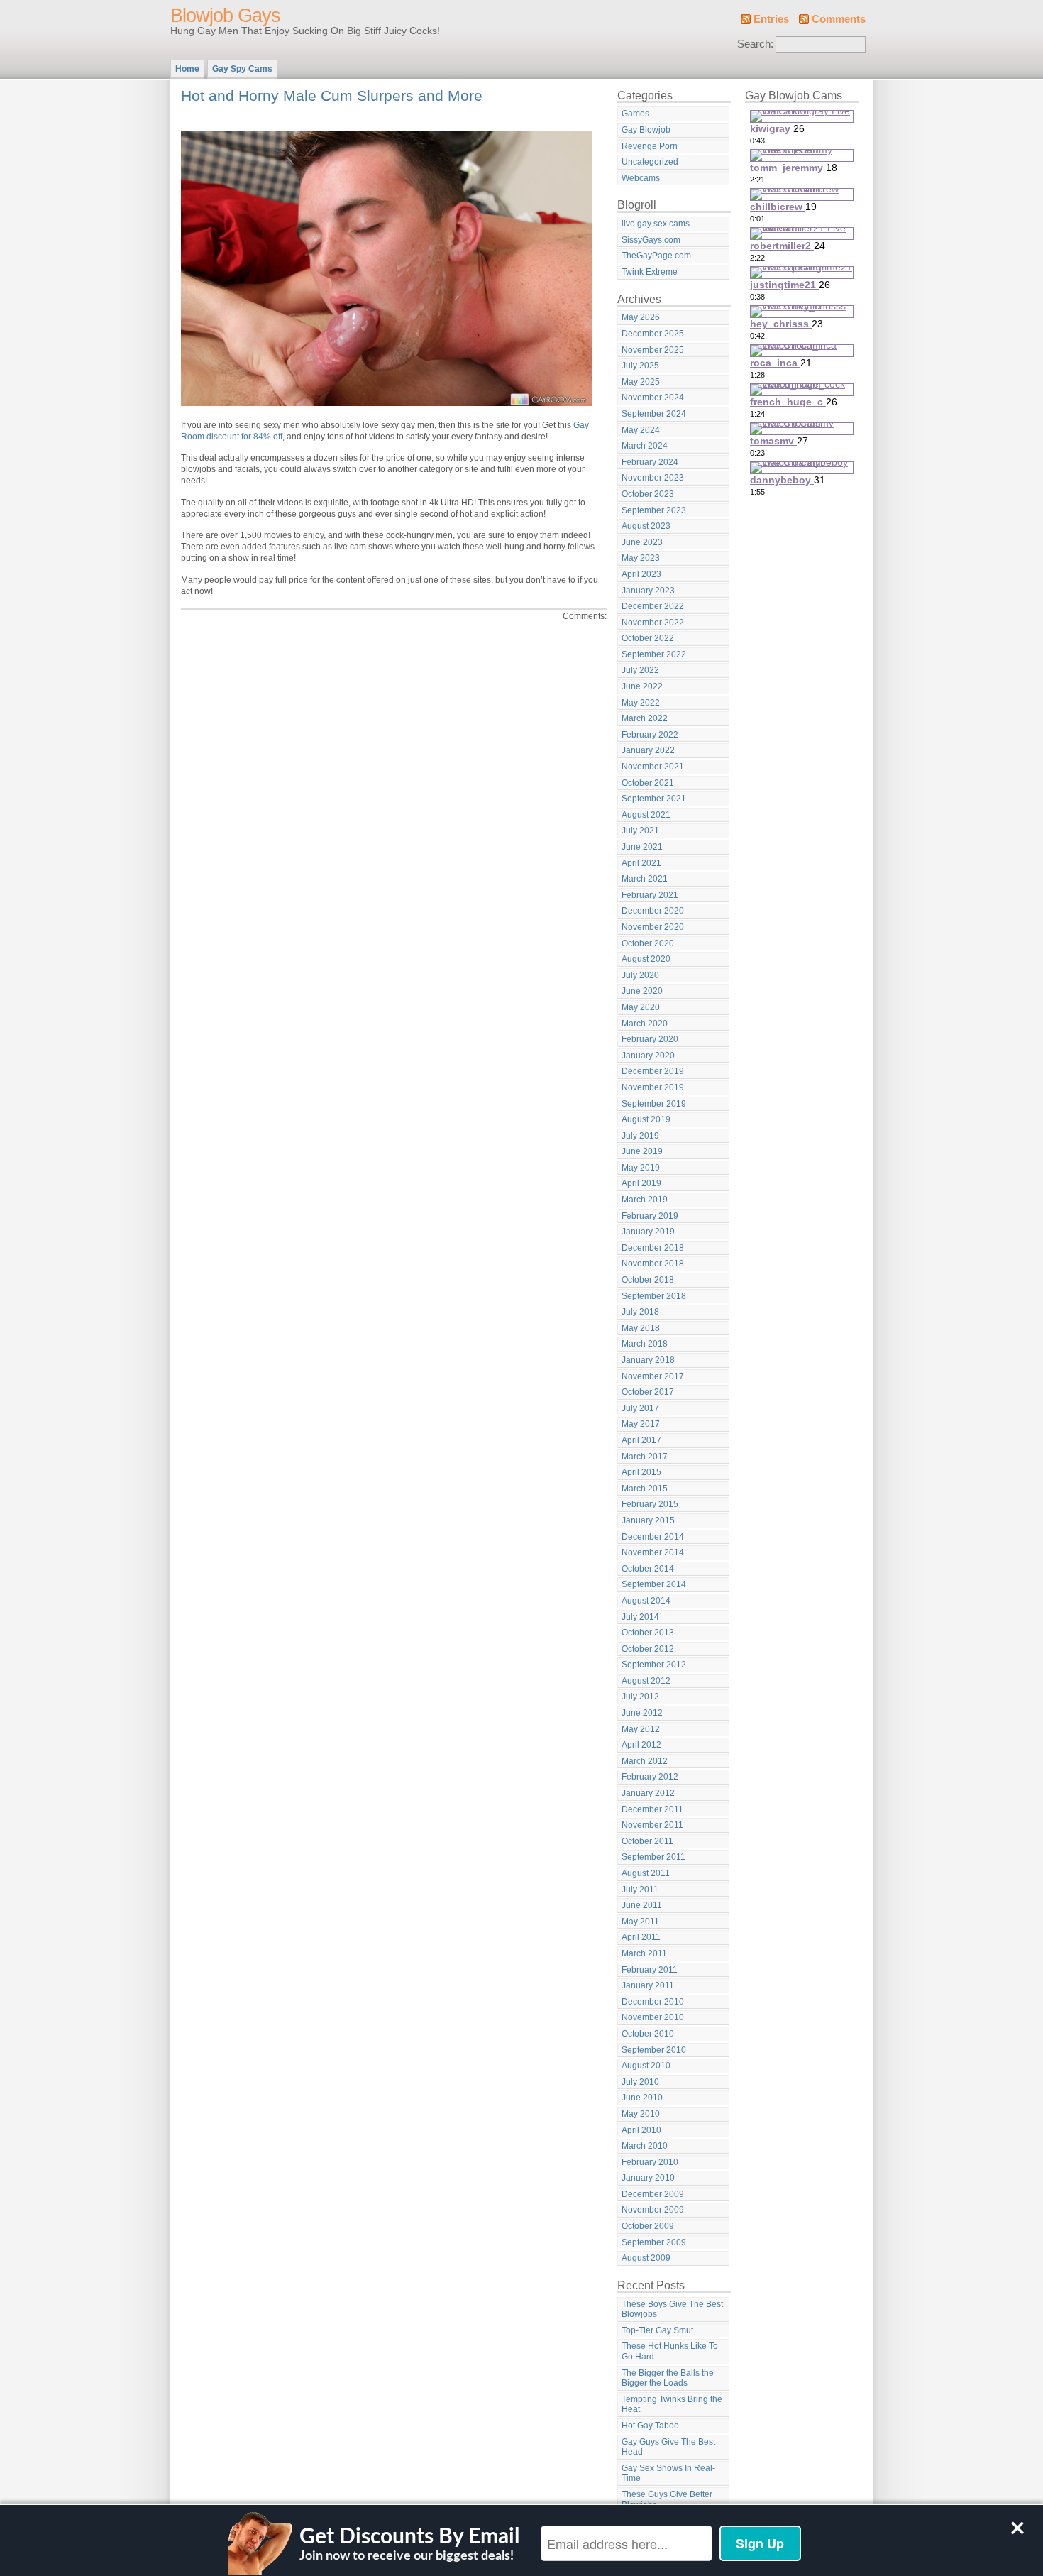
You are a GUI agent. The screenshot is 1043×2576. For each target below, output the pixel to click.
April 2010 (641, 2130)
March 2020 (645, 1024)
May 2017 (641, 1424)
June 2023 (642, 542)
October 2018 (648, 1280)
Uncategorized (650, 162)
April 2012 (641, 1745)
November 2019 (653, 1087)
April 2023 (641, 574)
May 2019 (641, 1168)
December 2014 (653, 1537)
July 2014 (640, 1617)
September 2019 (654, 1104)
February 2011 (650, 1970)
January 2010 (648, 2178)
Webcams (641, 178)
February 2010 (650, 2162)
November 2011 (652, 1825)
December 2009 (653, 2194)
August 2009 (646, 2258)
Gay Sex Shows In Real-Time (668, 2473)
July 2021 (640, 831)
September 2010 (654, 2050)
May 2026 (641, 317)
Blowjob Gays (225, 16)
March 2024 (645, 446)
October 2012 (648, 1649)
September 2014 (654, 1584)
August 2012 (646, 1681)
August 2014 (646, 1601)
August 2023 (646, 526)
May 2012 (641, 1729)
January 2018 (648, 1360)
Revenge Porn (650, 146)
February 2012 (650, 1777)
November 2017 (653, 1376)
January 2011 (648, 1985)
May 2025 (641, 382)
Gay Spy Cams (242, 69)
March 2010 (645, 2146)
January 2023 (648, 591)
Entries (771, 19)
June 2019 (642, 1151)
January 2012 (648, 1793)
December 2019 (653, 1071)
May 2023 (641, 558)
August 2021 (646, 815)
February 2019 (650, 1216)
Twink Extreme (650, 272)
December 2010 (653, 2002)
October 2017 (648, 1392)
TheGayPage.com (656, 256)
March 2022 (645, 718)
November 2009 (653, 2210)
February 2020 (650, 1039)
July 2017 (640, 1408)
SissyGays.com (651, 240)
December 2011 (652, 1809)
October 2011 (647, 1841)
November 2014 (653, 1552)
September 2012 (654, 1665)
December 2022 (653, 606)
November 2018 (653, 1264)
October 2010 (648, 2034)
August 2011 (646, 1873)
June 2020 (642, 991)
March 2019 (645, 1200)
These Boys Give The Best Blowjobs (672, 2309)
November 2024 (653, 398)
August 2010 (646, 2066)
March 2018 (645, 1344)
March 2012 (645, 1761)
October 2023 (648, 494)
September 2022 (654, 654)
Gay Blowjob (646, 130)
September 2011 (653, 1857)
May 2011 (640, 1922)
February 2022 (650, 735)
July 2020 (640, 975)
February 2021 (650, 895)
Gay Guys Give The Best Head (668, 2447)
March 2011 (644, 1953)
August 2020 (646, 959)
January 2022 (648, 750)
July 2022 (640, 670)
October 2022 (648, 638)
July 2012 (640, 1697)
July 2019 (640, 1136)
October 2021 (648, 783)
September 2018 (654, 1296)
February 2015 (650, 1504)
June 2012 (642, 1713)
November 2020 (653, 927)
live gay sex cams (656, 224)
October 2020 (648, 943)
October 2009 (648, 2226)
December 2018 (653, 1248)
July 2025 (640, 366)
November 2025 (653, 350)
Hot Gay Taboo (650, 2426)
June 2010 (642, 2098)
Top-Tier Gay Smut (657, 2330)
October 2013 (648, 1633)
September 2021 (654, 799)
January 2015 (648, 1520)
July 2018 (640, 1312)
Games (635, 114)
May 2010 (641, 2114)
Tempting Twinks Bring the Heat (672, 2405)
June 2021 (642, 847)
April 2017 (641, 1440)
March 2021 (645, 879)
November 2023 (653, 478)
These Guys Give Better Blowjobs (667, 2500)
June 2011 (642, 1905)
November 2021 (653, 767)
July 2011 (640, 1890)
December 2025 (653, 334)
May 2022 (641, 703)
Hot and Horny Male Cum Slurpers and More (332, 95)
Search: (755, 44)
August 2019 (646, 1119)
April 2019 (641, 1183)
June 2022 (642, 686)
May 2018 (641, 1328)
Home (187, 69)
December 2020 (653, 911)
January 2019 (648, 1232)
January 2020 (648, 1056)
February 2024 (650, 462)
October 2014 (648, 1569)
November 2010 (653, 2017)
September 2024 (654, 414)
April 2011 (641, 1937)
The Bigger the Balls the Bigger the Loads (668, 2378)
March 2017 (645, 1457)
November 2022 (653, 623)
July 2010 (640, 2082)
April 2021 (641, 863)
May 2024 (641, 430)
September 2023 (654, 510)
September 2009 (654, 2242)
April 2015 (641, 1472)
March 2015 (645, 1489)
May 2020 (641, 1007)
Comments (839, 19)
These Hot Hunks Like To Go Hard (670, 2351)
